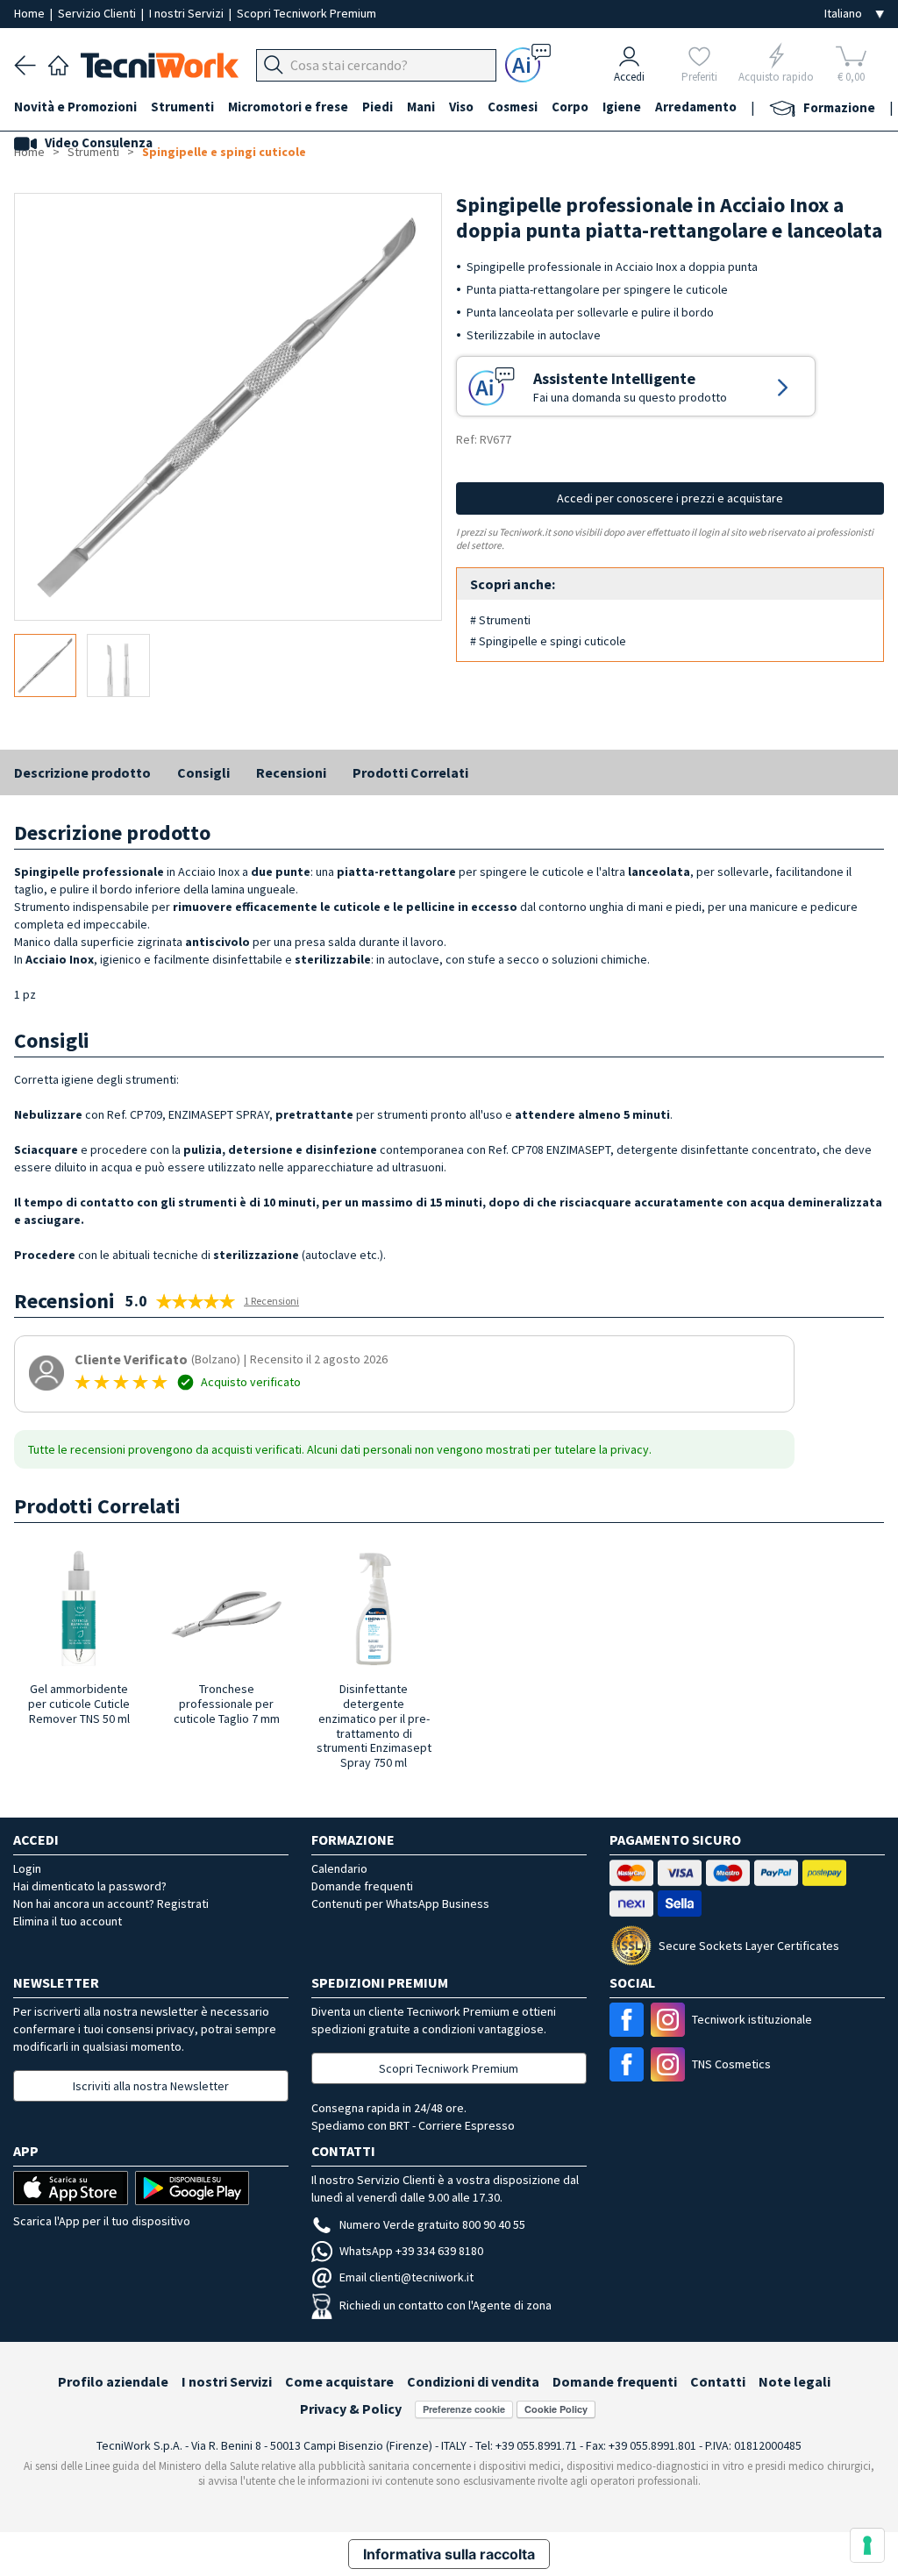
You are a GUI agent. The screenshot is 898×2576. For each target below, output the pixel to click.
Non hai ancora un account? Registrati (111, 1904)
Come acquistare (339, 2381)
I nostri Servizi (188, 13)
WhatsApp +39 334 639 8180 (411, 2251)
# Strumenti (500, 620)
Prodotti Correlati (410, 772)
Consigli (203, 772)
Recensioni (291, 772)
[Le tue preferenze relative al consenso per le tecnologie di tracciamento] (867, 2545)
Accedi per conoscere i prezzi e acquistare (670, 498)
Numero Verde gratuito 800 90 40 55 (432, 2224)
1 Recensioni (271, 1301)
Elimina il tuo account (68, 1921)
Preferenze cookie (464, 2409)
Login (27, 1868)
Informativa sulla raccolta (449, 2554)
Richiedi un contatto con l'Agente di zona (445, 2305)
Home (31, 13)
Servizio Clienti (98, 13)
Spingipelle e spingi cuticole (224, 152)
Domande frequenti (362, 1886)
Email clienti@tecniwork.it (406, 2277)
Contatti (718, 2381)
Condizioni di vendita (473, 2381)
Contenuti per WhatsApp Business (400, 1904)
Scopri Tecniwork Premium (306, 13)
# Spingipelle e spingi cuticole (548, 641)
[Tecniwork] (58, 63)
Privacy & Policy (351, 2409)
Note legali (795, 2381)
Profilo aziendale (113, 2381)
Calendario (339, 1868)
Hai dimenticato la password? (90, 1886)
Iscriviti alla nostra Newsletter (151, 2086)
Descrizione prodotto (82, 772)
